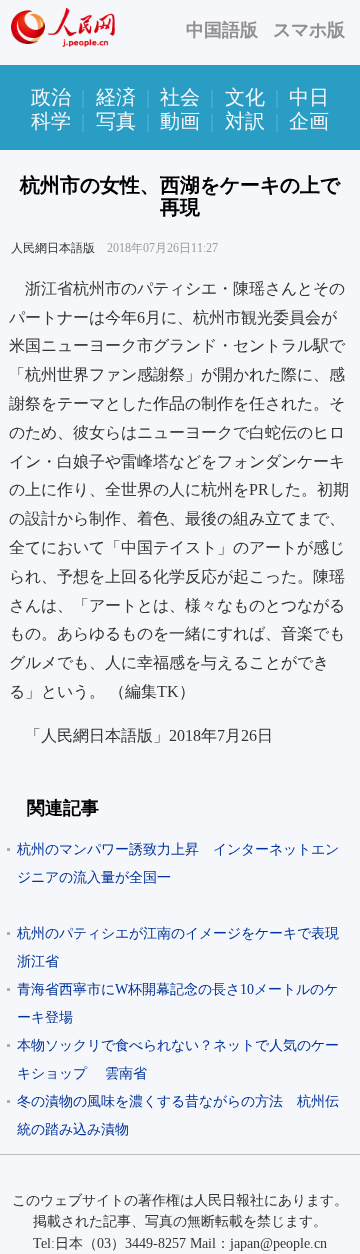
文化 (245, 97)
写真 (116, 121)
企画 (309, 121)
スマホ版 (309, 30)
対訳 (245, 121)
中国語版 (222, 30)
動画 (180, 121)
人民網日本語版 (53, 248)
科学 (51, 121)
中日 (309, 97)
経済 (116, 97)
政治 (51, 97)
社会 (180, 97)
